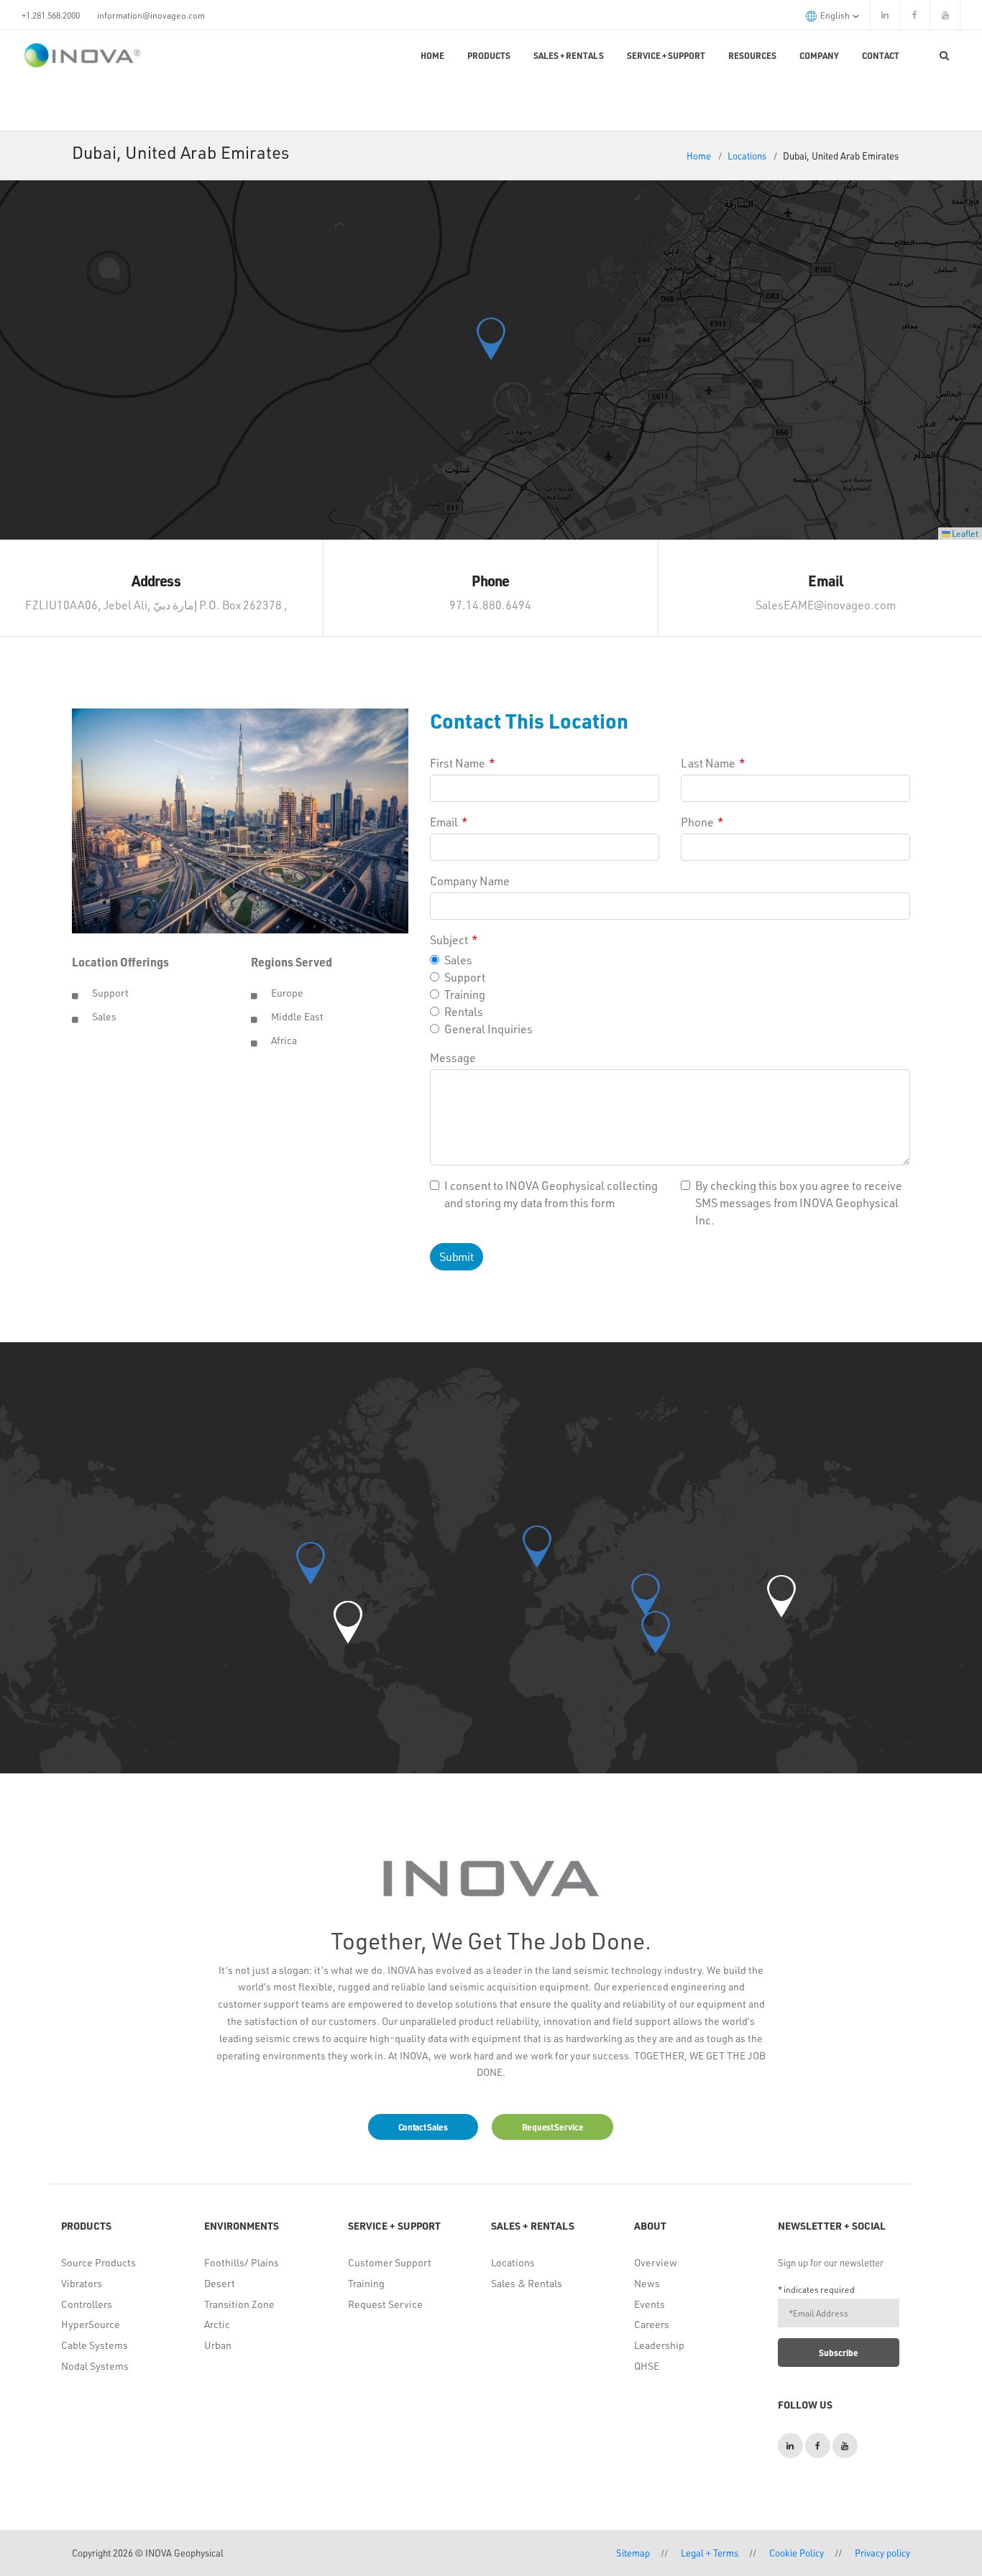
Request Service (385, 2304)
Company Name (470, 881)
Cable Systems (95, 2345)
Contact (881, 55)
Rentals (464, 1011)
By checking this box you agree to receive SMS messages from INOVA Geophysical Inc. (799, 1202)
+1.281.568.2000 (51, 15)
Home (432, 55)
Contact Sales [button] (423, 2127)
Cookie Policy (797, 2553)
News (647, 2283)
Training (465, 994)
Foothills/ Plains (242, 2262)
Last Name (708, 763)
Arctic (217, 2324)
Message (453, 1057)
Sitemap (633, 2553)
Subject (449, 940)
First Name (458, 763)
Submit (456, 1256)
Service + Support (666, 55)
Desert (220, 2283)
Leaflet (964, 533)
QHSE (647, 2366)
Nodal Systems (95, 2366)
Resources (752, 55)
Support (465, 977)
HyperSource (91, 2324)
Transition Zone (239, 2304)
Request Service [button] (553, 2127)
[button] (491, 339)
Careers (652, 2324)
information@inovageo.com (151, 15)
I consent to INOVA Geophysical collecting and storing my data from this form (551, 1194)
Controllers (87, 2304)
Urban (218, 2345)
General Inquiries (488, 1029)
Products (489, 55)
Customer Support (390, 2262)
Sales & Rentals (527, 2283)
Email (444, 822)
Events (650, 2304)
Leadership (659, 2345)
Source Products (98, 2262)
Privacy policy (882, 2553)
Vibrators (82, 2283)
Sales (458, 960)
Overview (656, 2262)
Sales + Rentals (569, 55)
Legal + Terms (710, 2553)
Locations (747, 156)
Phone (697, 822)
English (836, 15)
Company (819, 55)
